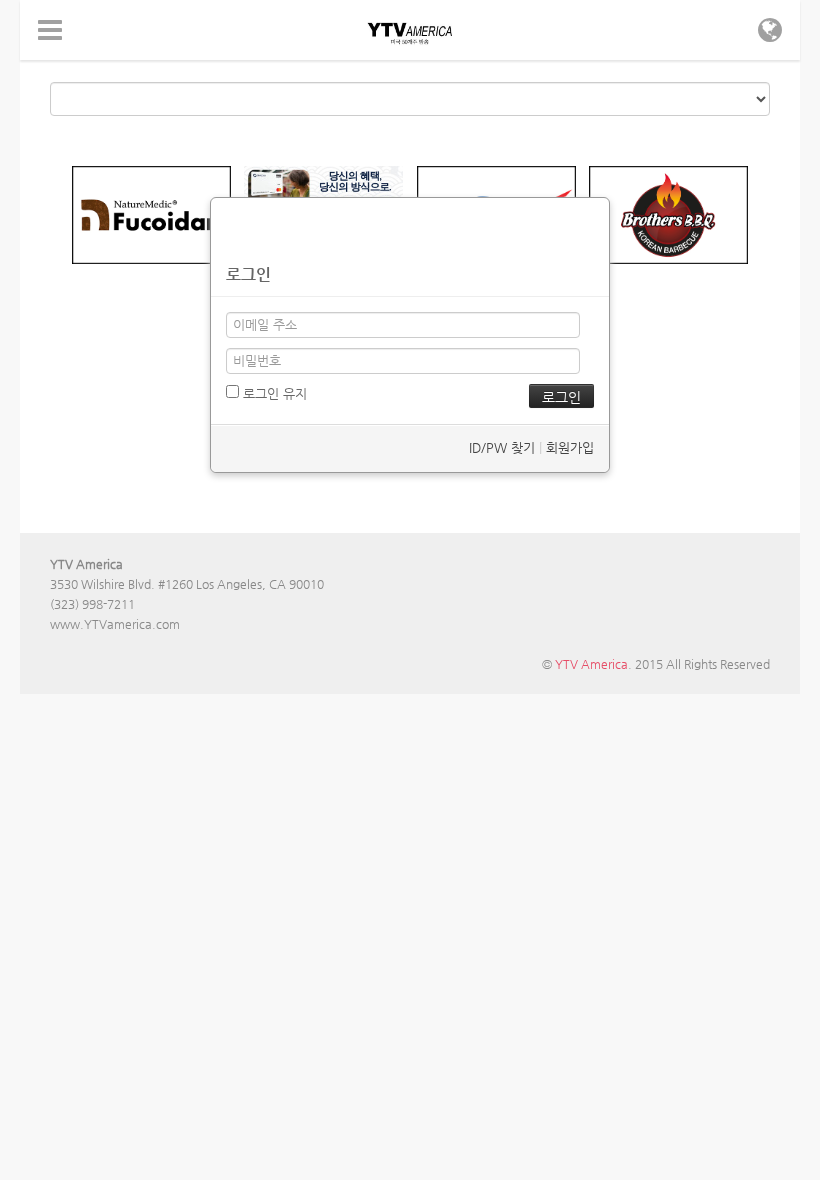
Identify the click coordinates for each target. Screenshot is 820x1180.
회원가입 (570, 447)
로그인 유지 (273, 393)
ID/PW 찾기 (502, 447)
